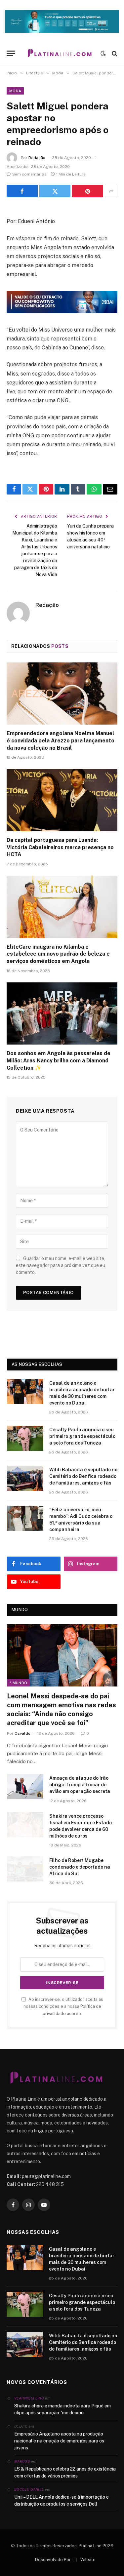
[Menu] (11, 53)
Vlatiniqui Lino (29, 2398)
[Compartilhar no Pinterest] (88, 191)
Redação (37, 158)
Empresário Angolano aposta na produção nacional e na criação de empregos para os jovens (59, 2441)
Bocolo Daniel (29, 2489)
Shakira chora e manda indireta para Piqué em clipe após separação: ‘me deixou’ (62, 2409)
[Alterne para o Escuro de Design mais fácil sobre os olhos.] (103, 54)
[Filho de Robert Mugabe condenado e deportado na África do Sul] (25, 1869)
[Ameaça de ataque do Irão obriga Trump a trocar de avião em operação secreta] (25, 1787)
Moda (15, 91)
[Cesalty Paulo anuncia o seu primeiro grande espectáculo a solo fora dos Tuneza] (25, 1438)
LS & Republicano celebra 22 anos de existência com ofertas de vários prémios (65, 2472)
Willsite (88, 2560)
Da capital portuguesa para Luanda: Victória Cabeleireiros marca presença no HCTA (60, 847)
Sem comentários (29, 174)
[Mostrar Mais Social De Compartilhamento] (111, 191)
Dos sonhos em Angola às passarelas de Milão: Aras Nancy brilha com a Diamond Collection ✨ (59, 1061)
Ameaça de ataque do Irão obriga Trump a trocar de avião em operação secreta (80, 1785)
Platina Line (90, 2546)
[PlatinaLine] (60, 53)
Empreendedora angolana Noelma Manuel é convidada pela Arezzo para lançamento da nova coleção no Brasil (61, 741)
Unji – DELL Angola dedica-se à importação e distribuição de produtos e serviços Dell (62, 2500)
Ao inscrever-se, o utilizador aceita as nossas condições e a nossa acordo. (63, 2006)
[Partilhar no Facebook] (22, 191)
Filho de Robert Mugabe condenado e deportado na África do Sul (80, 1867)
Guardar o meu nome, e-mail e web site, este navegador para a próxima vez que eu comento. (61, 1265)
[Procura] (114, 53)
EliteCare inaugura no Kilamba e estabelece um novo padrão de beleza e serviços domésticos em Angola (58, 954)
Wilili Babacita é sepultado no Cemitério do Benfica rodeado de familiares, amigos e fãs (83, 1476)
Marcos (22, 2461)
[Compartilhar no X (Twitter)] (55, 191)
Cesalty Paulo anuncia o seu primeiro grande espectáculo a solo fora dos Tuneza (82, 1436)
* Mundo (18, 1683)
